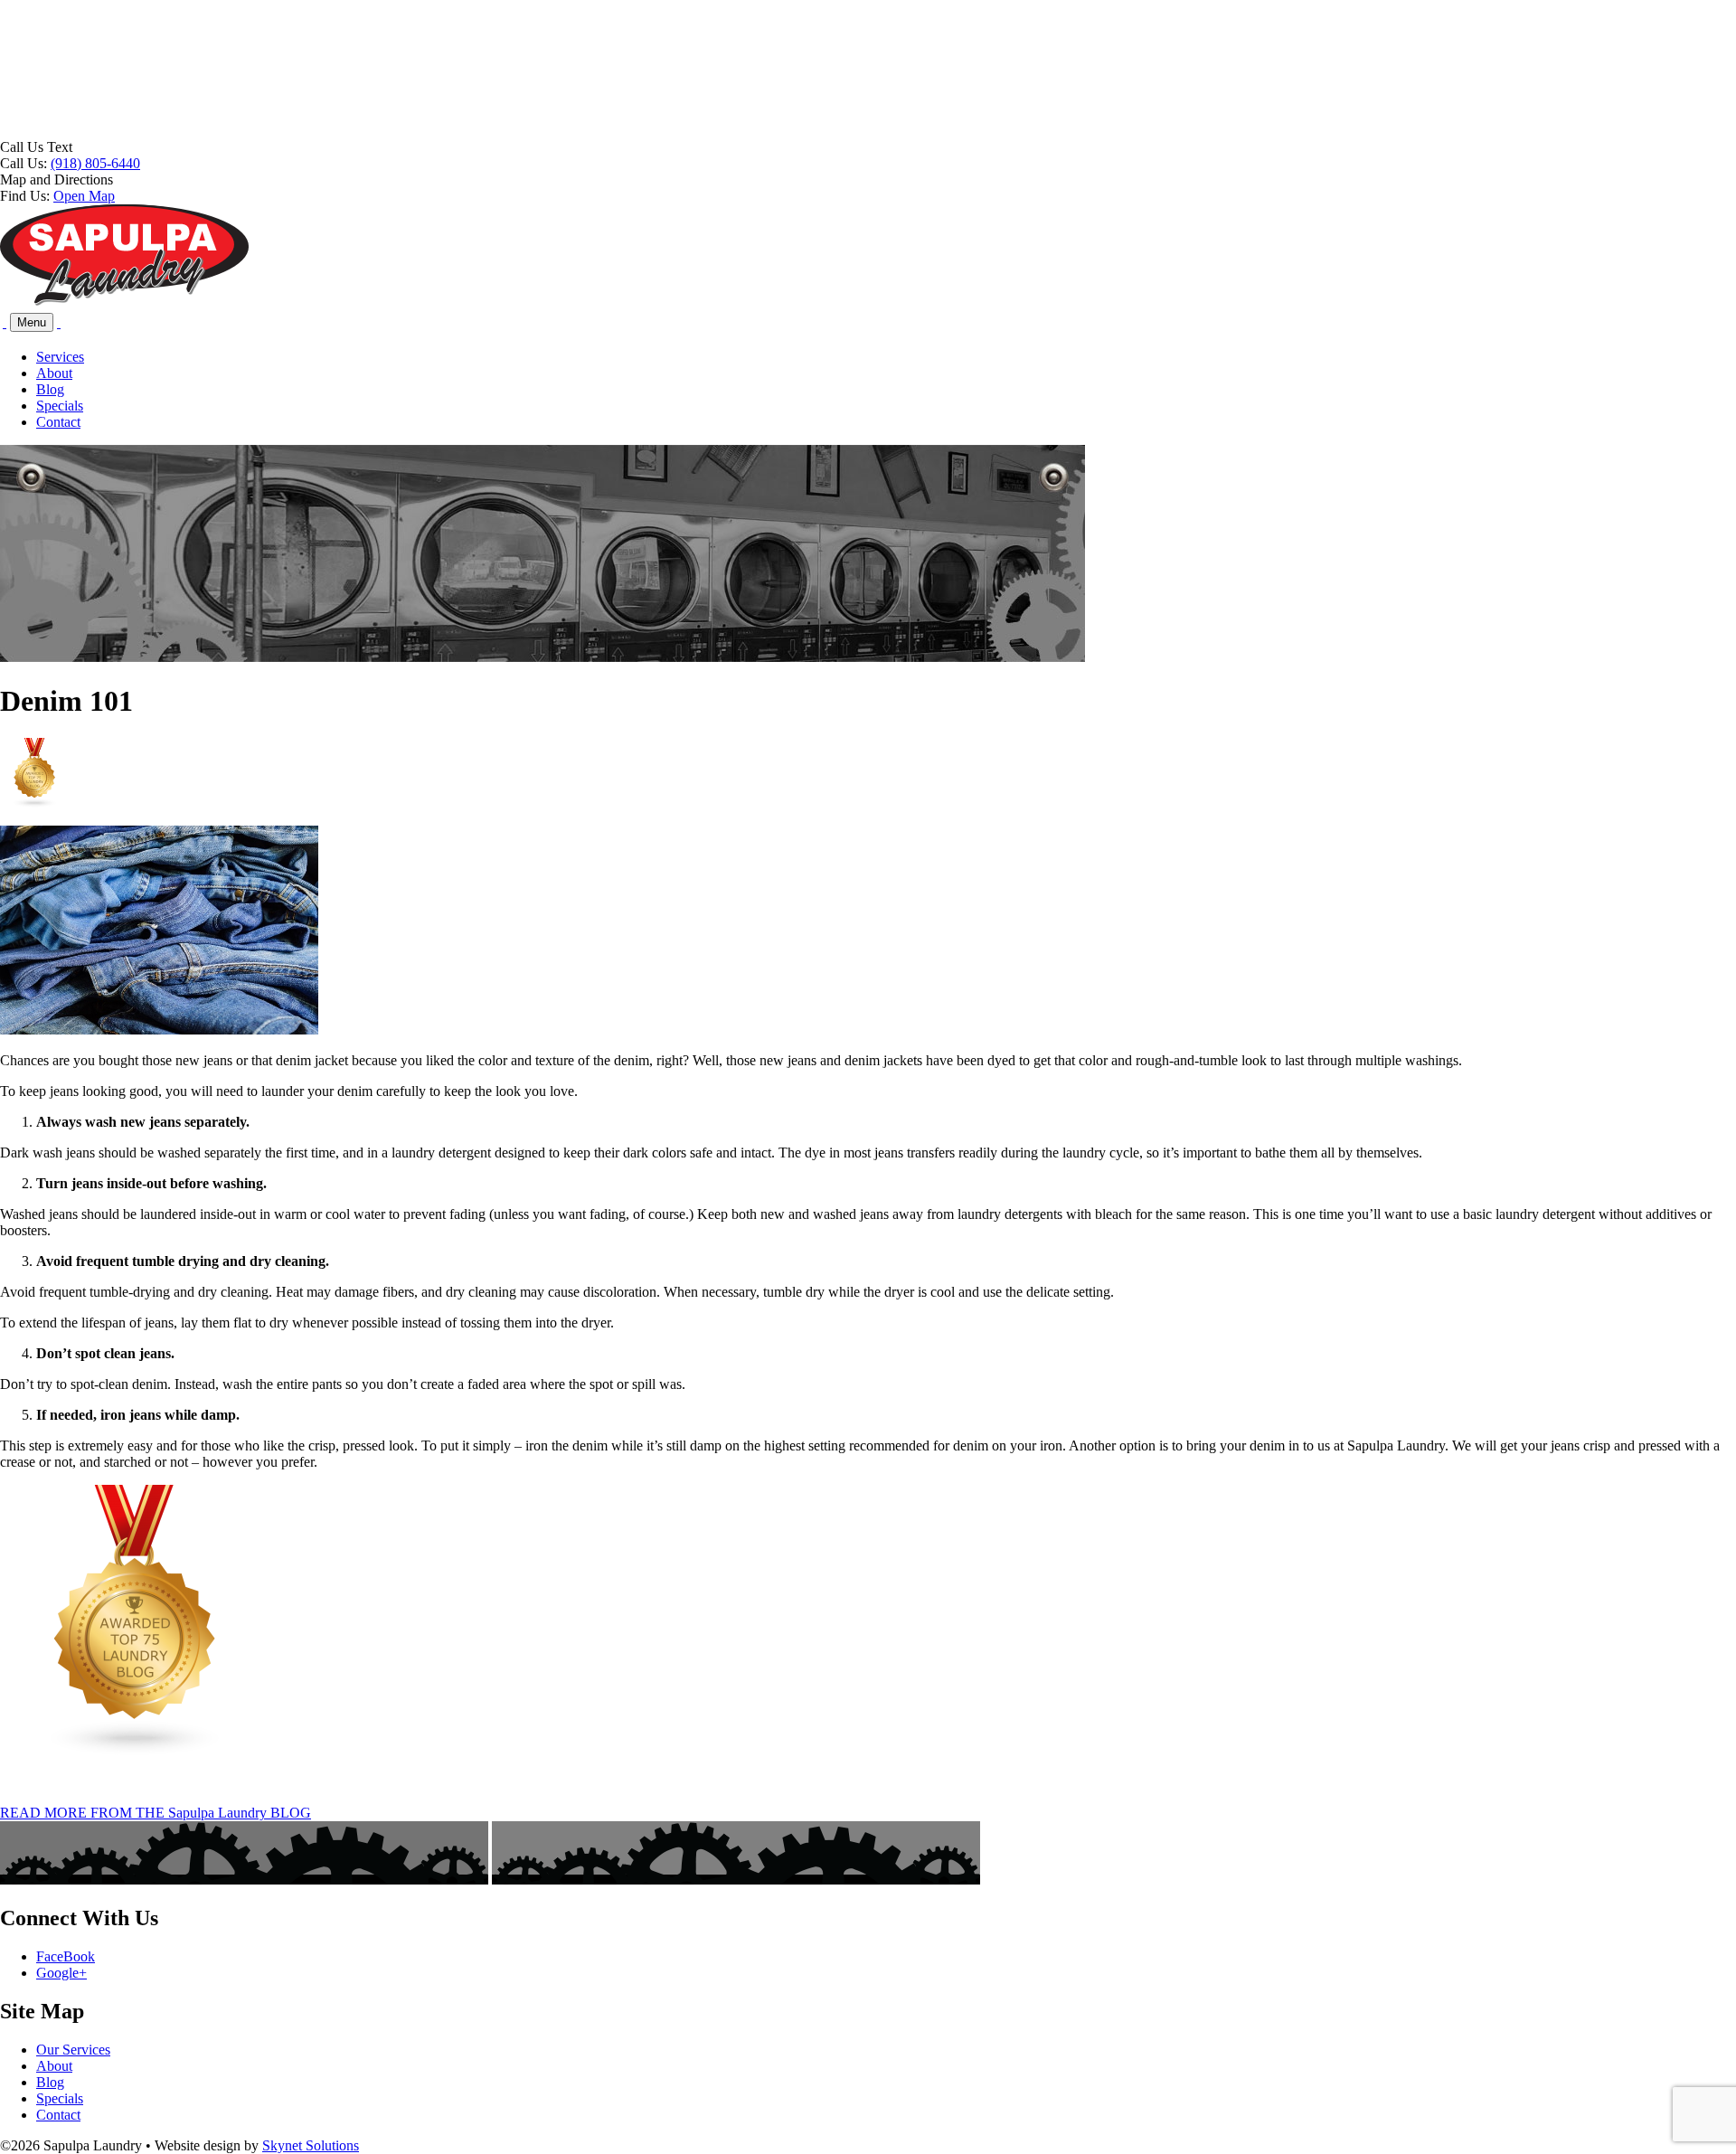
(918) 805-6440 (95, 163)
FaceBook (66, 1956)
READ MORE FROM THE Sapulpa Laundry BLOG (156, 1813)
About (54, 373)
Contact (58, 422)
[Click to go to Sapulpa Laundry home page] (124, 302)
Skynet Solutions (311, 2145)
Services (60, 357)
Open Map (84, 196)
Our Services (73, 2050)
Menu (32, 322)
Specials (60, 406)
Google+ (61, 1973)
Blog (50, 389)
